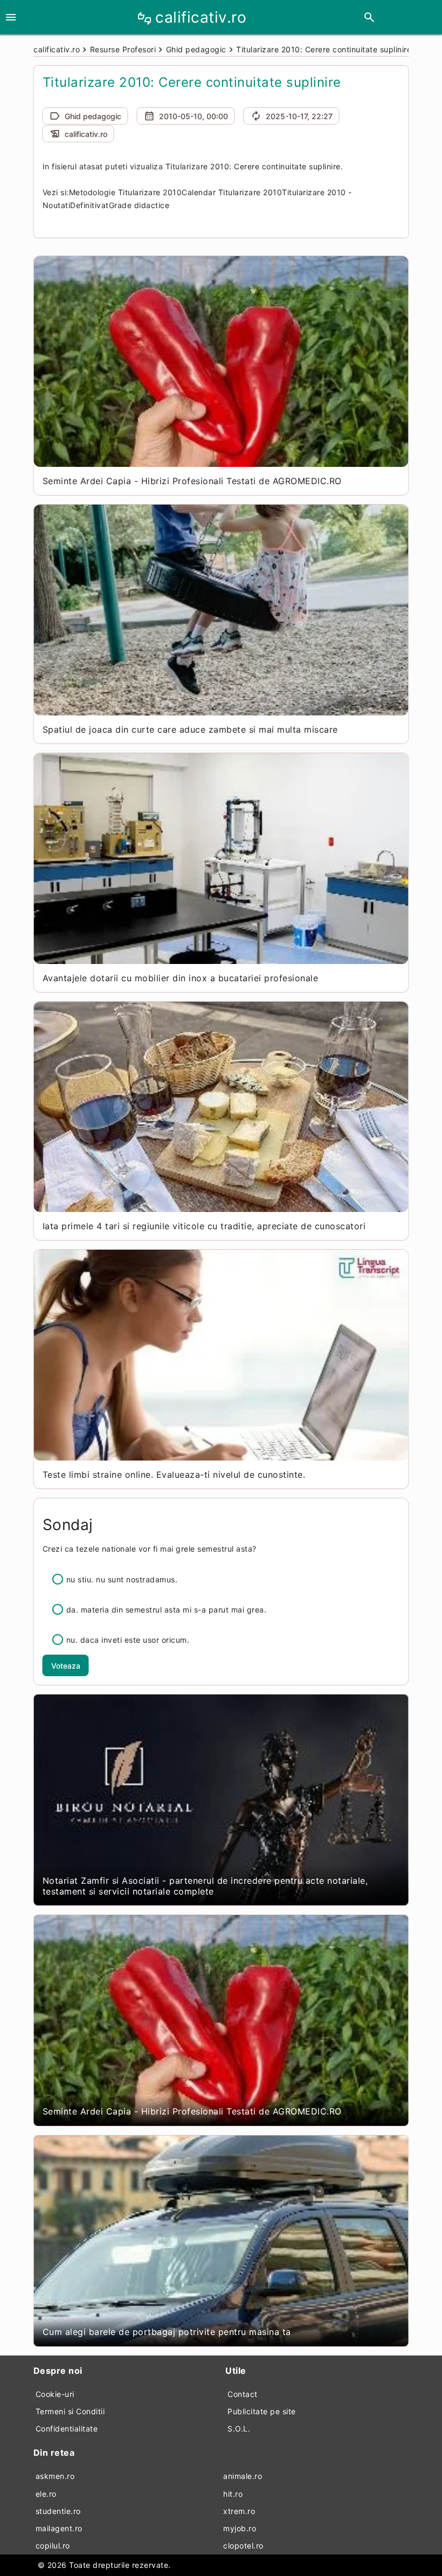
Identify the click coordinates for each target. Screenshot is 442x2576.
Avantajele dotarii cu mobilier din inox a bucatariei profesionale (181, 978)
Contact (243, 2394)
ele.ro (46, 2494)
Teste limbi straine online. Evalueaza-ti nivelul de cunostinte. (174, 1475)
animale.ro (243, 2476)
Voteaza (66, 1666)
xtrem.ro (239, 2511)
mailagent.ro (59, 2528)
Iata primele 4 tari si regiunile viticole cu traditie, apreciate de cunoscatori (204, 1226)
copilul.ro (53, 2546)
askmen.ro (55, 2476)
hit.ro (233, 2494)
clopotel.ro (243, 2546)
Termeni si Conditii (70, 2411)
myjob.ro (240, 2528)
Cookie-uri (55, 2394)
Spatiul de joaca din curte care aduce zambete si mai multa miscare (190, 729)
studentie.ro (58, 2511)
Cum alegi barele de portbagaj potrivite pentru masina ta (167, 2332)
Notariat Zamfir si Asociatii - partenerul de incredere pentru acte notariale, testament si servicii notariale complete (205, 1886)
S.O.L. (239, 2429)
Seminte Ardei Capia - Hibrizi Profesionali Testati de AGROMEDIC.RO (192, 481)
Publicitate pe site (262, 2411)
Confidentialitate (67, 2429)
